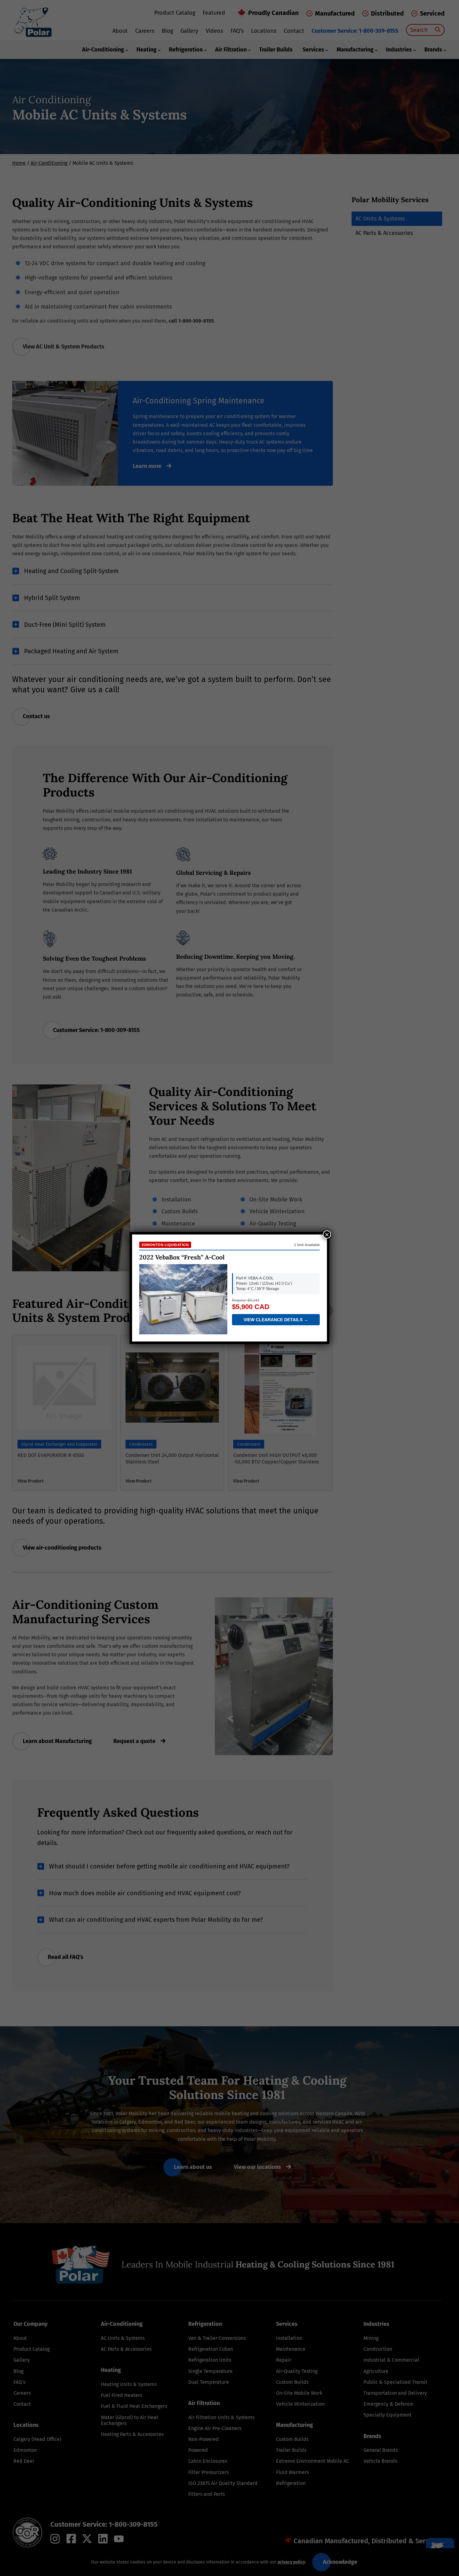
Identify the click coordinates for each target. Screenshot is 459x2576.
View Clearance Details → (276, 1320)
